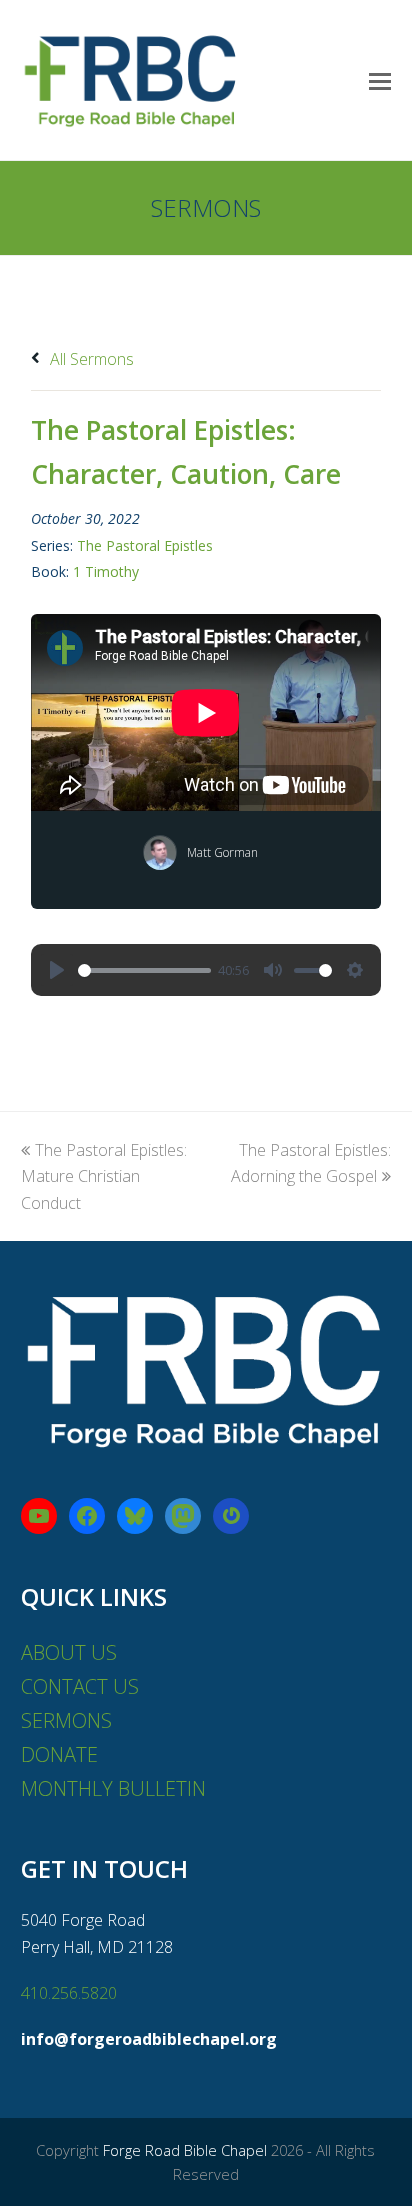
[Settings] (355, 970)
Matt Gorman (222, 852)
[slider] (144, 970)
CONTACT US (80, 1686)
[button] (380, 80)
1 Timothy (106, 571)
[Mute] (273, 970)
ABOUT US (69, 1652)
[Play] (57, 970)
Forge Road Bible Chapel (185, 2150)
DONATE (59, 1754)
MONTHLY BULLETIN (113, 1788)
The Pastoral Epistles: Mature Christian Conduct (104, 1176)
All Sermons (90, 359)
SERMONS (66, 1720)
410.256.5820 (69, 1993)
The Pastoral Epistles (145, 545)
